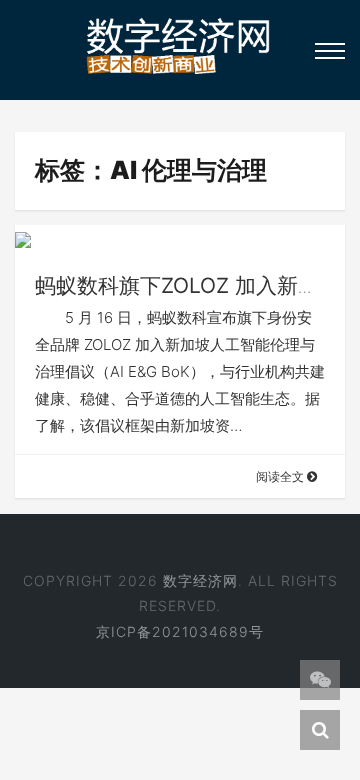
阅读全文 (281, 476)
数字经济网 (200, 580)
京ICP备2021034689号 (180, 631)
